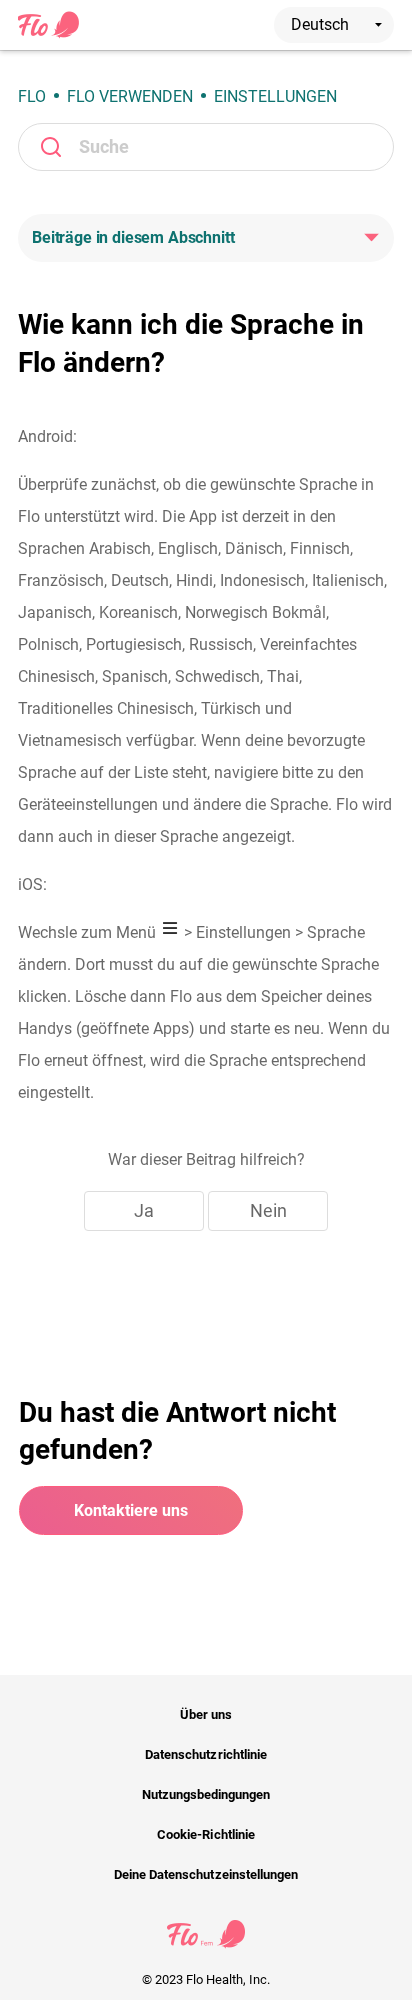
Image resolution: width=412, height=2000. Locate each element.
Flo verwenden (130, 96)
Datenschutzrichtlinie (206, 1754)
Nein (268, 1210)
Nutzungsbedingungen (206, 1794)
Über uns (206, 1714)
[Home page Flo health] (49, 34)
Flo (32, 96)
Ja (144, 1210)
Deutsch (322, 24)
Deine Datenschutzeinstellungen (206, 1874)
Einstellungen (275, 96)
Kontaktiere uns (131, 1510)
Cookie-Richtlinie (206, 1834)
